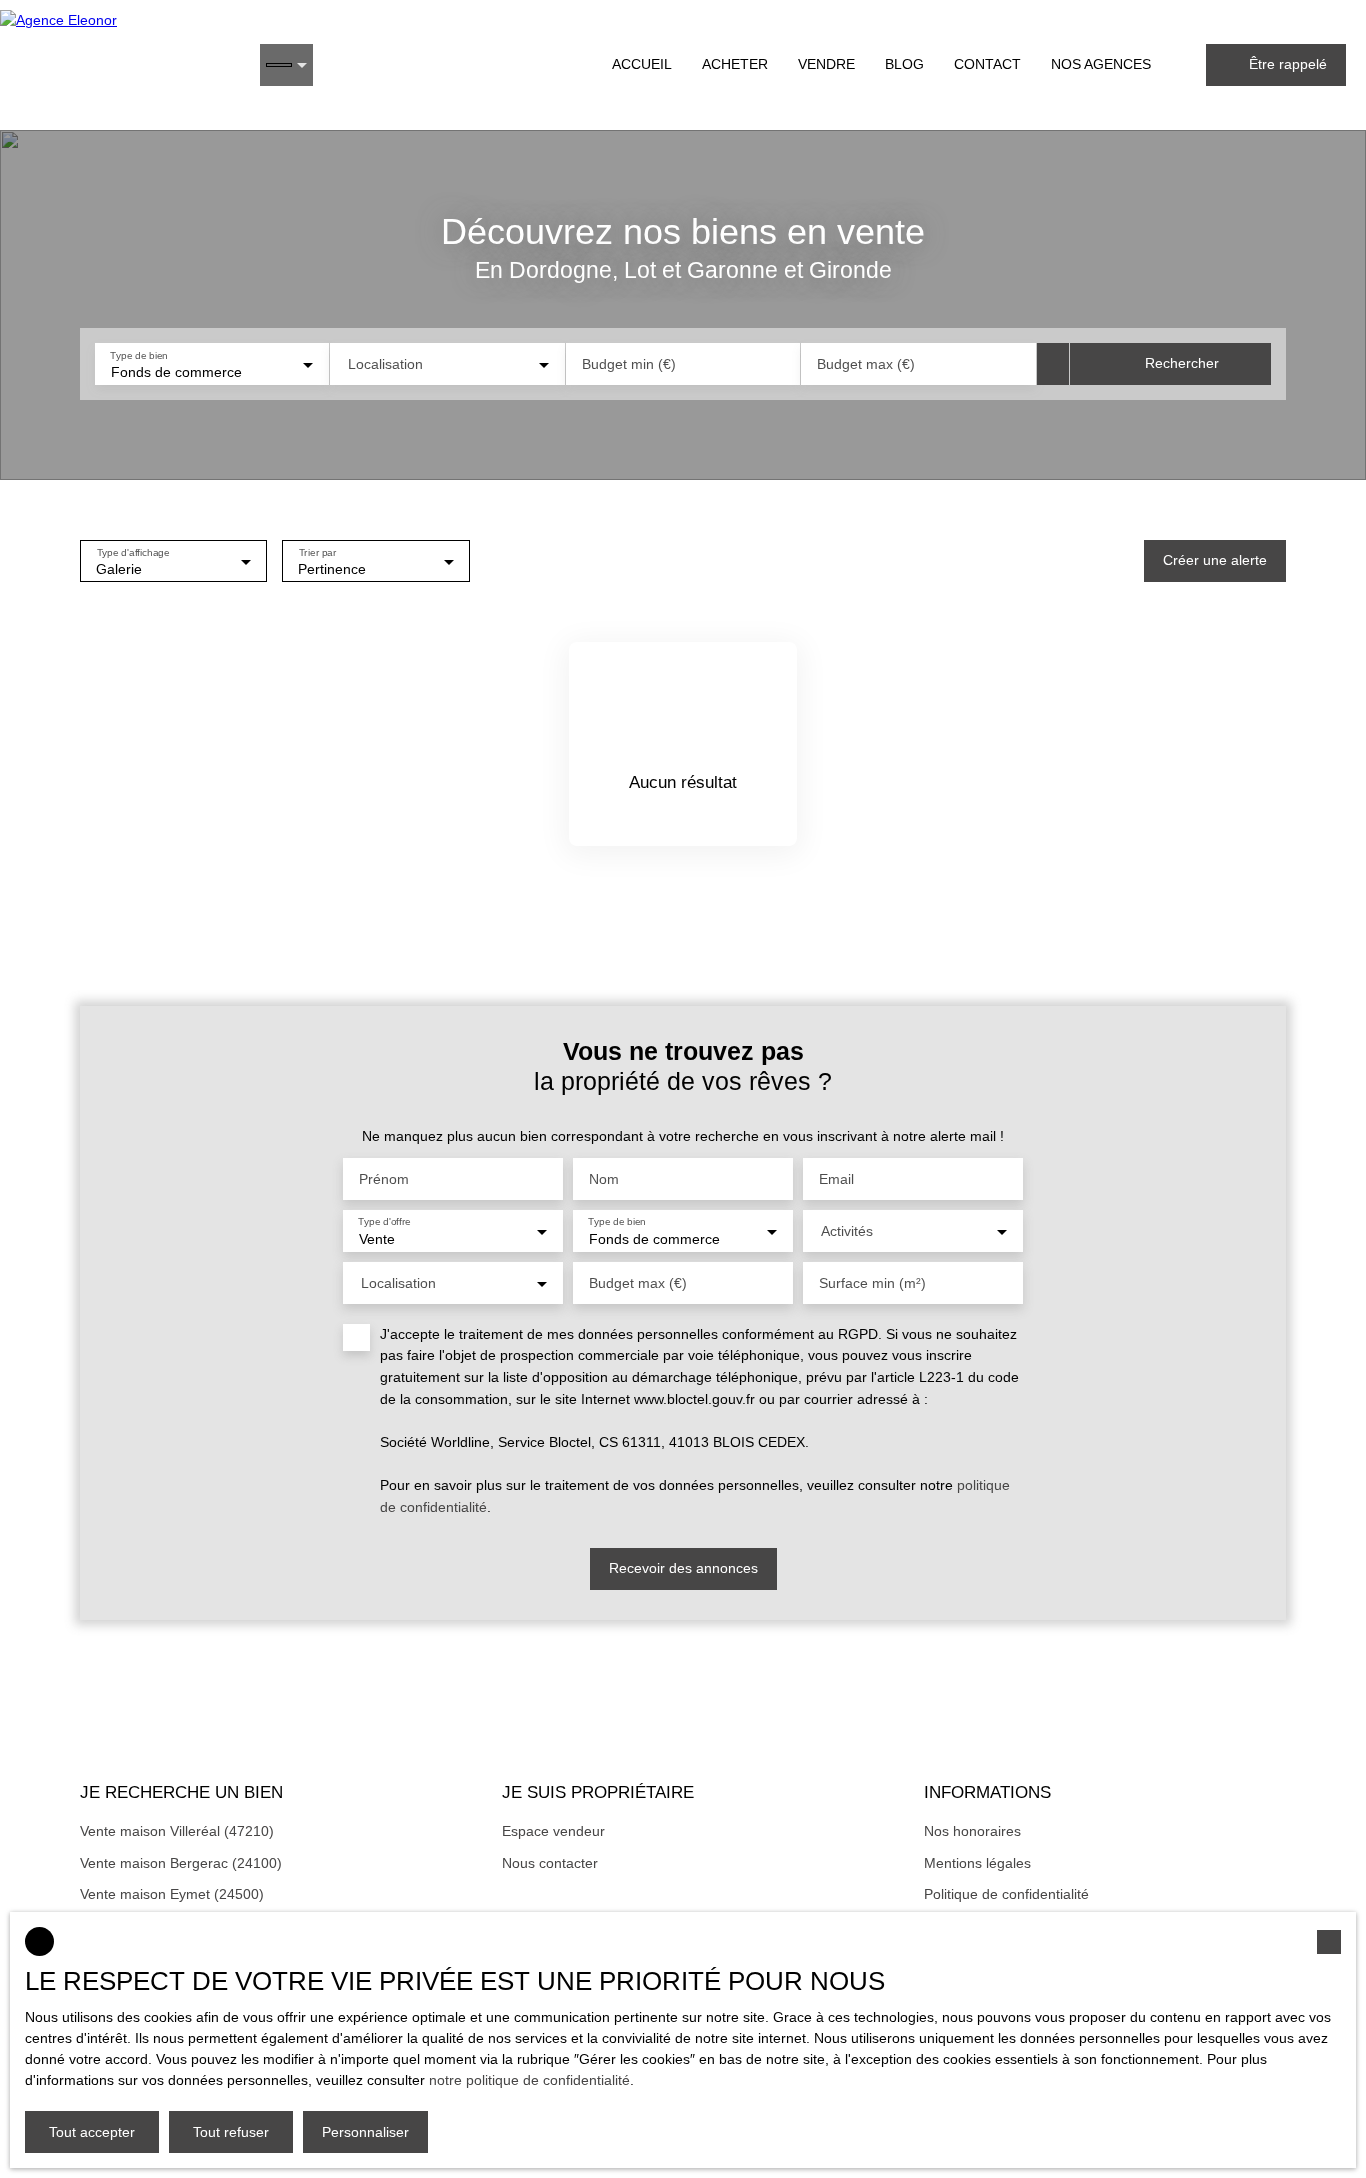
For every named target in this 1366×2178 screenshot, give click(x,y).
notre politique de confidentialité (529, 2080)
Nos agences (1101, 64)
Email (836, 1179)
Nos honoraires (972, 1831)
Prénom (384, 1179)
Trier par (318, 551)
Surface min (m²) (872, 1283)
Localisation (385, 364)
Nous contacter (550, 1863)
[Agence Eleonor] (120, 65)
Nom (604, 1179)
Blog (904, 64)
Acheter (735, 64)
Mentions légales (977, 1863)
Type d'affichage (133, 551)
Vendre (826, 64)
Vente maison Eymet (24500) (172, 1894)
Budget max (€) (866, 364)
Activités (847, 1231)
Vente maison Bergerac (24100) (181, 1863)
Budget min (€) (629, 364)
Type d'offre (384, 1221)
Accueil (642, 64)
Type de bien (138, 354)
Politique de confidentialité (1006, 1894)
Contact (987, 64)
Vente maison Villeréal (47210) (177, 1831)
